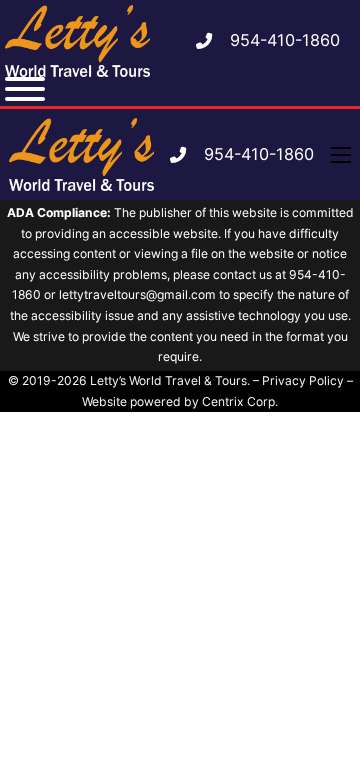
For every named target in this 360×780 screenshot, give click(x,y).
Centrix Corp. (240, 401)
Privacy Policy (303, 380)
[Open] (25, 89)
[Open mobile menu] (341, 155)
